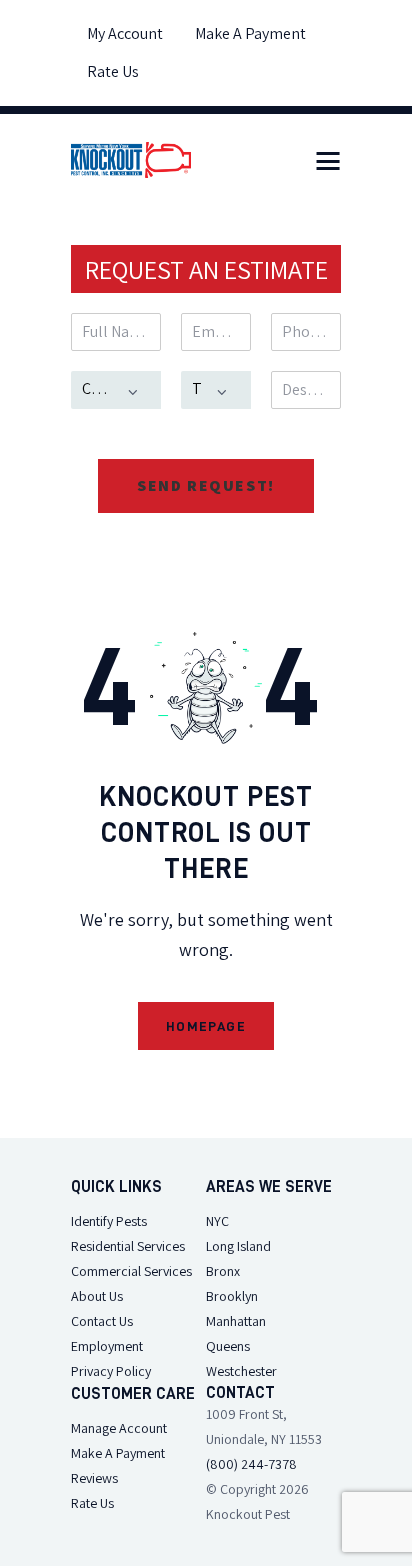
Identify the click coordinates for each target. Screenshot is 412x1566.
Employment (107, 1346)
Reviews (94, 1478)
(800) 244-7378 (251, 1464)
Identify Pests (109, 1221)
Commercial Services (131, 1271)
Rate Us (92, 1503)
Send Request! (206, 485)
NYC (217, 1221)
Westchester (241, 1371)
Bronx (223, 1271)
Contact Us (102, 1321)
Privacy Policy (111, 1371)
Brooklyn (232, 1296)
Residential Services (128, 1246)
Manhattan (236, 1321)
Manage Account (119, 1428)
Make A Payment (118, 1453)
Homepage (206, 1026)
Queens (228, 1346)
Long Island (238, 1246)
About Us (97, 1296)
